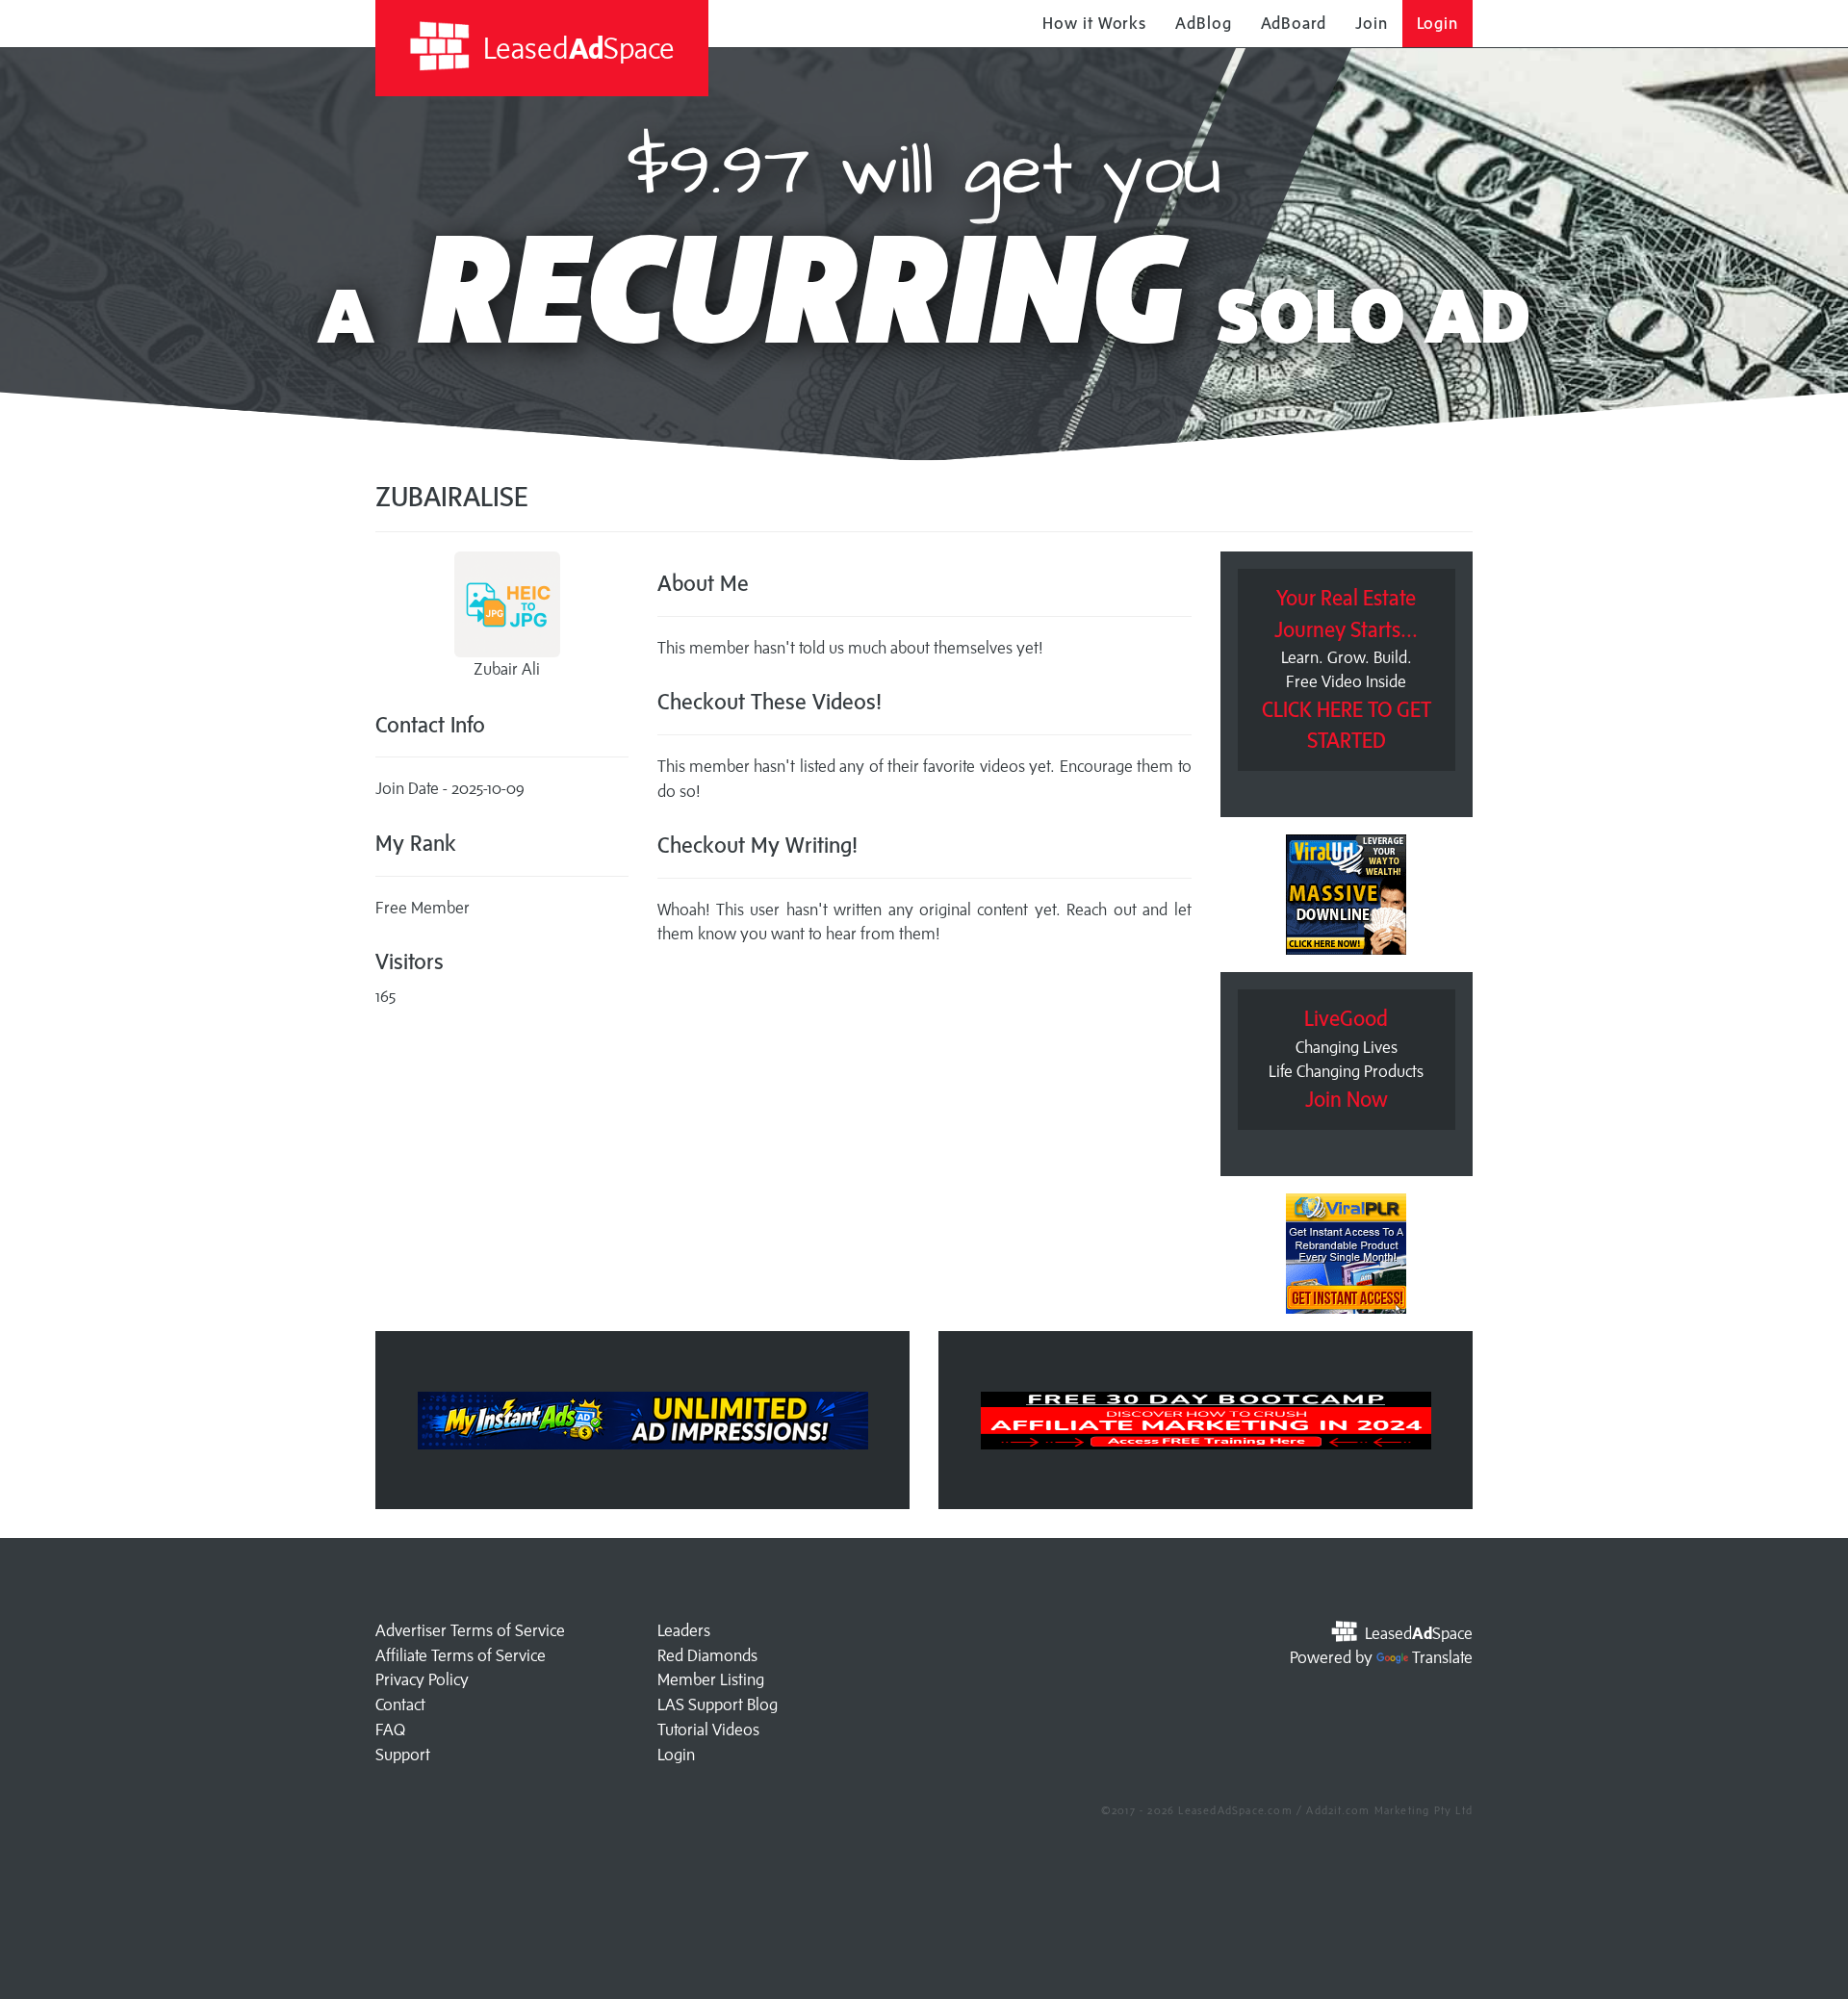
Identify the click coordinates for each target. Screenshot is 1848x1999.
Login (1438, 23)
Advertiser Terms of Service (470, 1630)
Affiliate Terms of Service (461, 1655)
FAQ (390, 1730)
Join (1372, 23)
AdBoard (1294, 23)
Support (403, 1755)
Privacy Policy (422, 1679)
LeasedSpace (576, 48)
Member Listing (711, 1679)
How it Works (1094, 23)
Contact (400, 1704)
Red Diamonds (707, 1655)
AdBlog (1203, 23)
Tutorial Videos (708, 1730)
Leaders (684, 1630)
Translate (1442, 1657)
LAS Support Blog (718, 1704)
